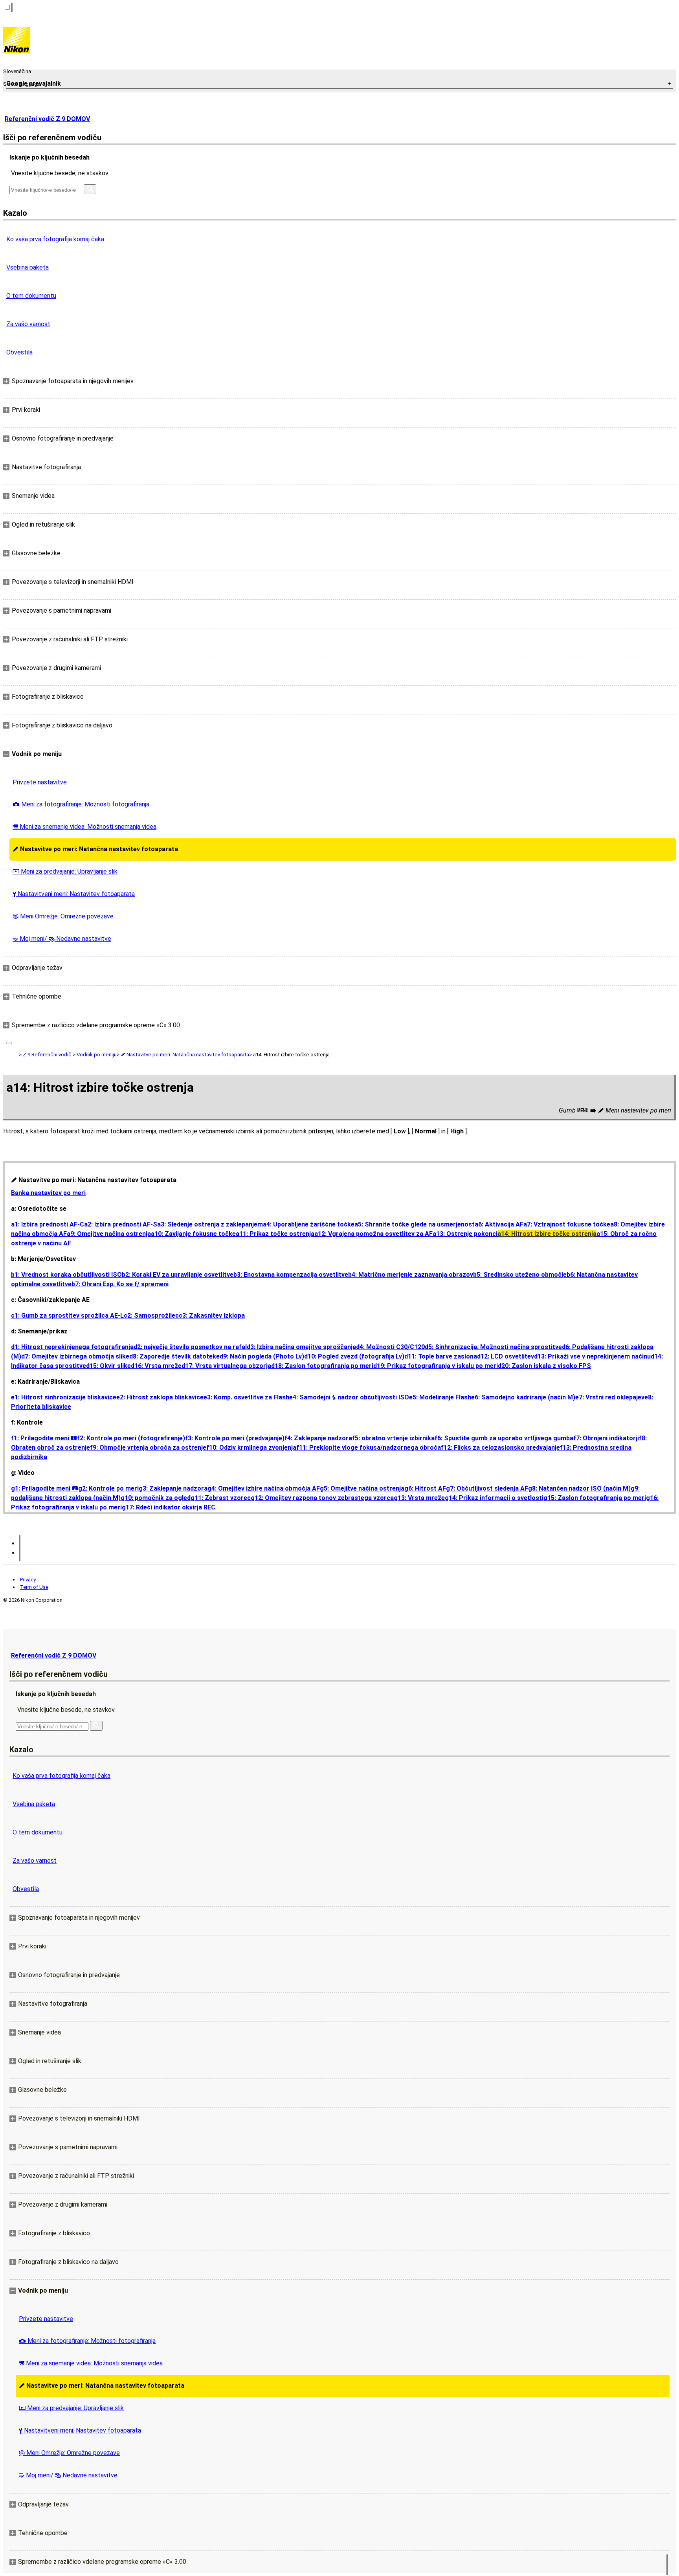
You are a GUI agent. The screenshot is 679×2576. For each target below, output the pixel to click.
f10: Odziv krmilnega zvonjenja (251, 1448)
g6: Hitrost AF (425, 1488)
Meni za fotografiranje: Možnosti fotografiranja (81, 804)
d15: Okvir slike (108, 1366)
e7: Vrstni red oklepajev (610, 1397)
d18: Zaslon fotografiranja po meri (322, 1366)
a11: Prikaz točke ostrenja (275, 1234)
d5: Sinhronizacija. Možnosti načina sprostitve (493, 1347)
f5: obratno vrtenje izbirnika (393, 1438)
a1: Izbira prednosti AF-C (48, 1224)
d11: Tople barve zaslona (441, 1356)
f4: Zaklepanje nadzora (318, 1438)
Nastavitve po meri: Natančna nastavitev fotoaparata (95, 849)
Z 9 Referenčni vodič (47, 1055)
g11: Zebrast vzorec (221, 1498)
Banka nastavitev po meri (48, 1193)
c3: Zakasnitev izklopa (212, 1316)
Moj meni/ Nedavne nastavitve (62, 939)
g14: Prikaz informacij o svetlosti (494, 1498)
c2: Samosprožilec (151, 1316)
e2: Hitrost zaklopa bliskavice (160, 1397)
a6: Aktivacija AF (499, 1224)
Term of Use (34, 1587)
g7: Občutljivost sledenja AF (487, 1488)
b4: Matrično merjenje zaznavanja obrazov (411, 1275)
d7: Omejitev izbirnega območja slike (75, 1356)
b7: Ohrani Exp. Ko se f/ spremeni (120, 1284)
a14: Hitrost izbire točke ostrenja (547, 1234)
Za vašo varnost (28, 324)
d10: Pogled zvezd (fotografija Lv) (354, 1356)
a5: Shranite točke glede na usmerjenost (415, 1224)
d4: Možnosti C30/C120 (390, 1347)
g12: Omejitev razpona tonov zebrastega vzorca (322, 1498)
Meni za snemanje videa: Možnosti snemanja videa (84, 827)
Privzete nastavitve (40, 782)
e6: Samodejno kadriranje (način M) (523, 1397)
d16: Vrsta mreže (156, 1366)
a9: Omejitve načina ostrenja (109, 1234)
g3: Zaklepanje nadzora (173, 1488)
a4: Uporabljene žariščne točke (309, 1224)
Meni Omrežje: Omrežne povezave (63, 916)
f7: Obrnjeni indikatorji (606, 1438)
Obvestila (19, 352)
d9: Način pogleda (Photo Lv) (262, 1356)
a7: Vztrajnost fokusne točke (567, 1224)
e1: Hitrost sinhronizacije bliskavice (64, 1397)
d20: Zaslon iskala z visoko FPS (544, 1366)
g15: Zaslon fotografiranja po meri (595, 1498)
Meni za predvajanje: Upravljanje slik (65, 871)
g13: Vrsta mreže (419, 1498)
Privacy (28, 1580)
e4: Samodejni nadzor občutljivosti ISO (349, 1397)
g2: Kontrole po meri (108, 1488)
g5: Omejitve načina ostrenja (362, 1488)
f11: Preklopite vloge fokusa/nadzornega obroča (369, 1448)
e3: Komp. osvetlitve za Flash (246, 1397)
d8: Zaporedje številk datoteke (174, 1356)
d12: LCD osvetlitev (506, 1356)
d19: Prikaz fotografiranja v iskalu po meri (436, 1366)
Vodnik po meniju (97, 1055)
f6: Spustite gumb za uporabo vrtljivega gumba (504, 1438)
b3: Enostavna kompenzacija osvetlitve (291, 1275)
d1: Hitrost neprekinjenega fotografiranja (72, 1347)
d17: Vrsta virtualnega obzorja (226, 1366)
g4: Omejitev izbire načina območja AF (264, 1488)
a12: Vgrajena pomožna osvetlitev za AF (373, 1234)
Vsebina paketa (28, 267)
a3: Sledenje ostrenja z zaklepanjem (210, 1224)
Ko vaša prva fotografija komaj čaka (55, 239)
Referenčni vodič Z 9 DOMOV (47, 119)
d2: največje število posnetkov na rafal (190, 1347)
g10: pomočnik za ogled (156, 1498)
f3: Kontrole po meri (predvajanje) (235, 1438)
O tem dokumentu (31, 296)
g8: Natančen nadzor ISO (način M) (579, 1488)
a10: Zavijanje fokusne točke (193, 1234)
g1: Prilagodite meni (45, 1488)
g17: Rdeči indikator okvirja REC (169, 1507)
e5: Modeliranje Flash (440, 1397)
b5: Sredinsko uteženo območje (520, 1275)
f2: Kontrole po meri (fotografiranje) (131, 1438)
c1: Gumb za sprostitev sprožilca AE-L (67, 1316)
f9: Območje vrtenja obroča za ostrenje (148, 1448)
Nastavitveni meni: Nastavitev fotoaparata (74, 894)
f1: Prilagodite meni (44, 1438)
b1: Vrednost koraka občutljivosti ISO (66, 1275)
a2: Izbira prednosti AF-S (121, 1224)
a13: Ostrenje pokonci (465, 1234)
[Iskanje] (90, 189)
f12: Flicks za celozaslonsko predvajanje (500, 1448)
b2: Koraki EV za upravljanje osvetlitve (178, 1275)
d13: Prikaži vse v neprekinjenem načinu (592, 1356)
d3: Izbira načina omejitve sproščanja (301, 1347)
